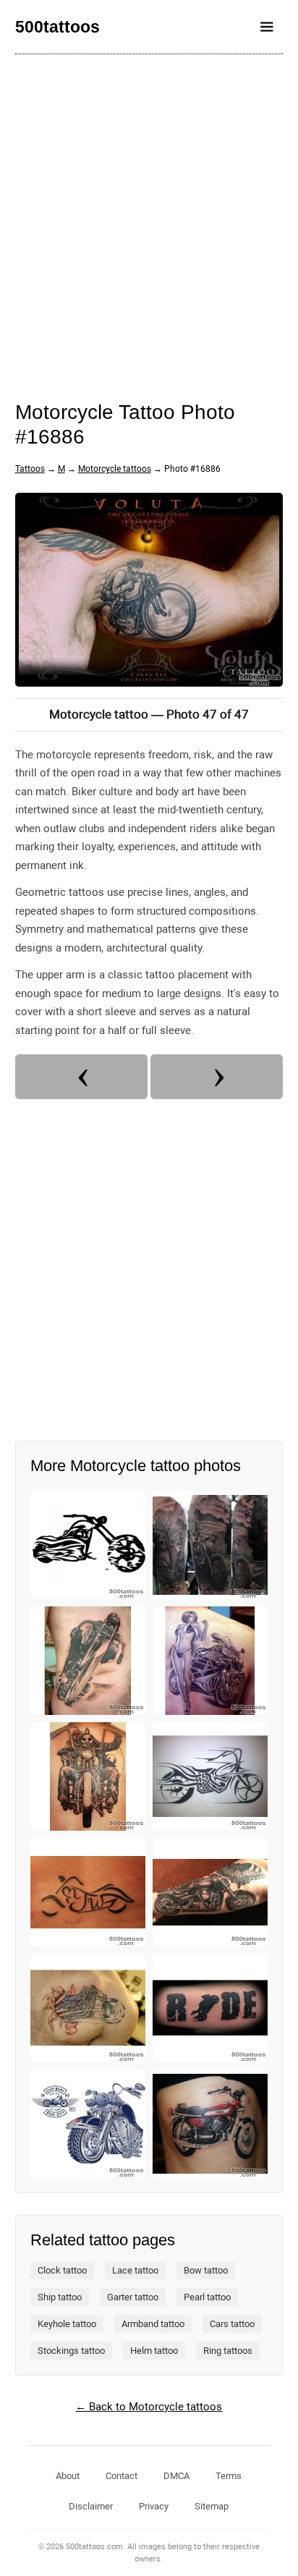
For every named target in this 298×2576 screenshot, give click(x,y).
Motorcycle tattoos (115, 469)
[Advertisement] (149, 218)
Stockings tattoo (71, 2351)
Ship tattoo (60, 2297)
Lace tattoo (135, 2270)
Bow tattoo (206, 2270)
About (68, 2476)
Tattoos (30, 469)
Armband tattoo (153, 2324)
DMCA (176, 2476)
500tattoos (58, 27)
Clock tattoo (62, 2270)
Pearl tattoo (207, 2297)
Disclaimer (91, 2506)
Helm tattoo (154, 2351)
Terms (229, 2476)
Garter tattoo (133, 2297)
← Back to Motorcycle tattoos (149, 2407)
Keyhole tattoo (67, 2324)
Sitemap (212, 2506)
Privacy (154, 2506)
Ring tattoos (228, 2351)
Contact (122, 2476)
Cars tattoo (232, 2324)
